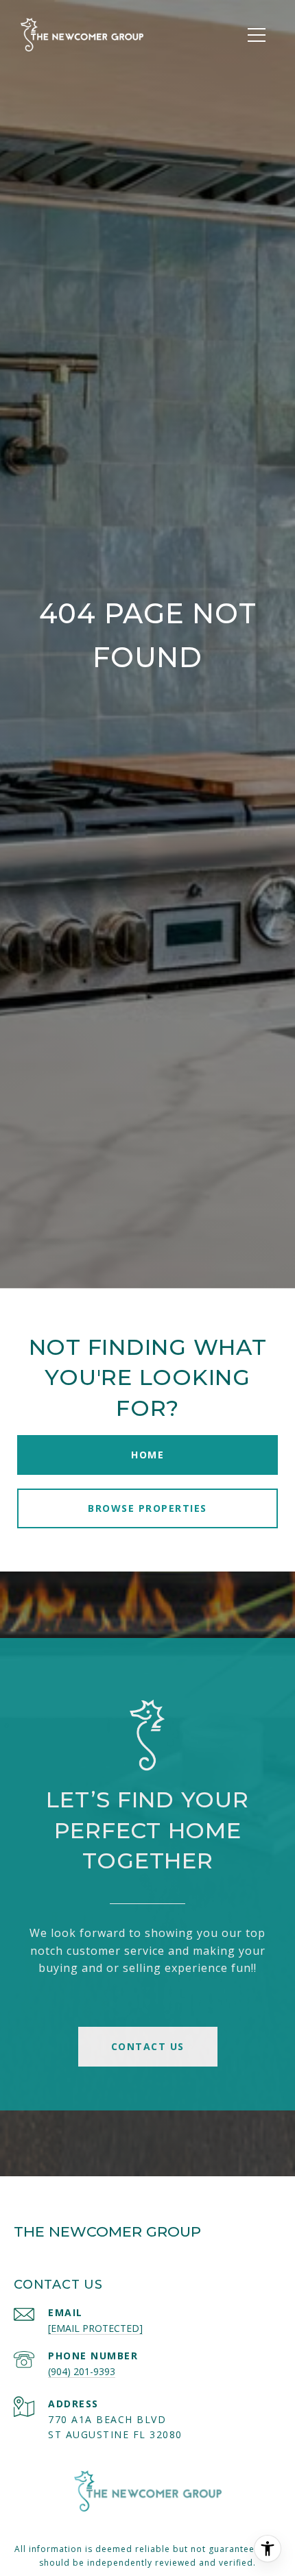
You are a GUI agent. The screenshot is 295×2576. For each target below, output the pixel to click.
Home (147, 1455)
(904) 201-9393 (82, 2371)
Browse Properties (147, 1508)
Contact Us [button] (148, 2046)
